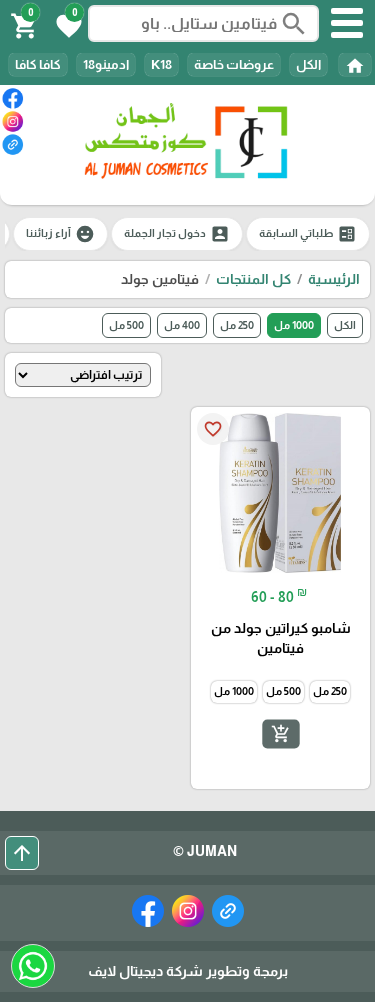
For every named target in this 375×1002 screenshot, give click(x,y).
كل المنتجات (253, 279)
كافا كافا (38, 64)
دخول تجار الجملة (177, 234)
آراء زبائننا (60, 234)
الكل (308, 64)
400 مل (182, 325)
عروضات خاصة (234, 64)
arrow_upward (22, 853)
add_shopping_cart (280, 733)
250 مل (237, 325)
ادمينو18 (106, 64)
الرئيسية (334, 279)
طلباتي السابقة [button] (308, 234)
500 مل (126, 325)
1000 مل (294, 325)
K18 (161, 64)
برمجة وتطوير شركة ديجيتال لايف (188, 971)
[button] (66, 24)
